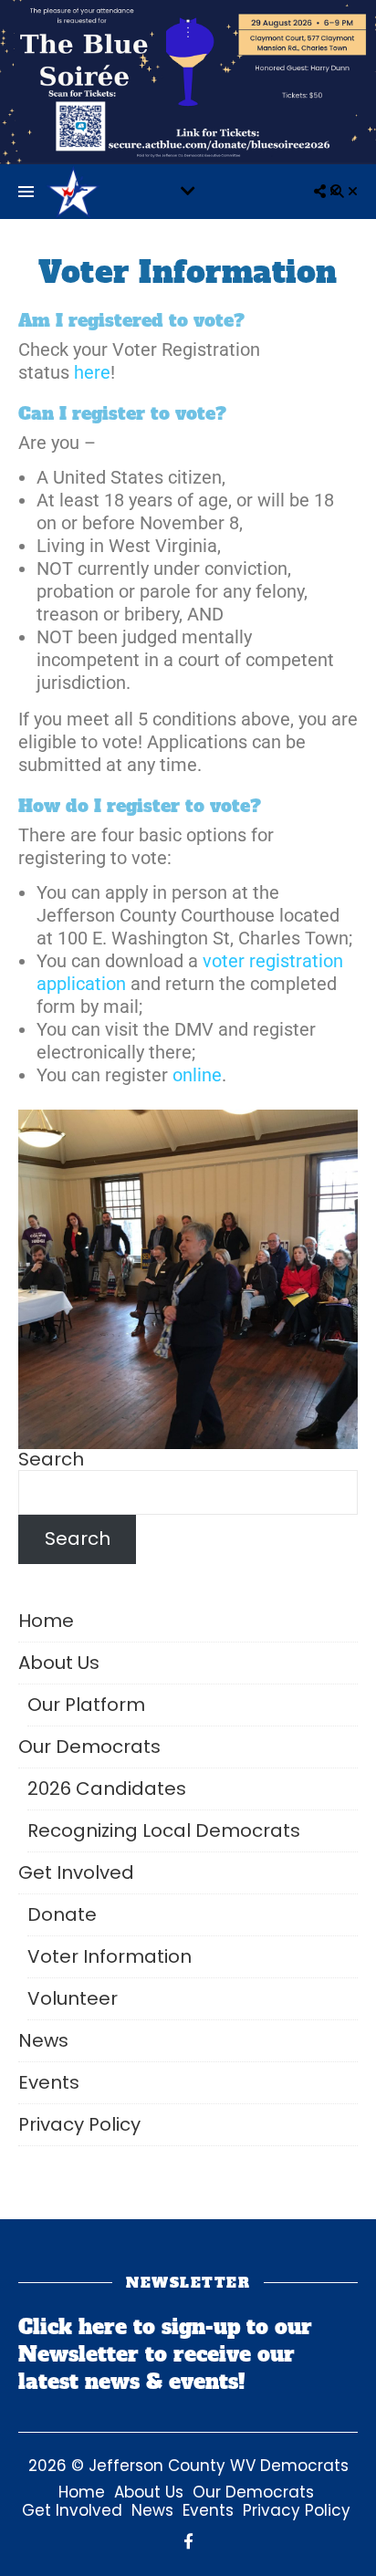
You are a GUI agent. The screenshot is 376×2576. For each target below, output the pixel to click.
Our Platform (86, 1705)
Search (51, 1459)
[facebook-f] (188, 2541)
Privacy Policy (79, 2124)
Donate (62, 1914)
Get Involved (76, 1872)
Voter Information (110, 1956)
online (197, 1075)
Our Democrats (89, 1747)
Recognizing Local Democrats (164, 1830)
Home (46, 1621)
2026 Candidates (107, 1789)
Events (49, 2082)
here (92, 372)
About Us (59, 1663)
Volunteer (73, 1998)
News (43, 2040)
